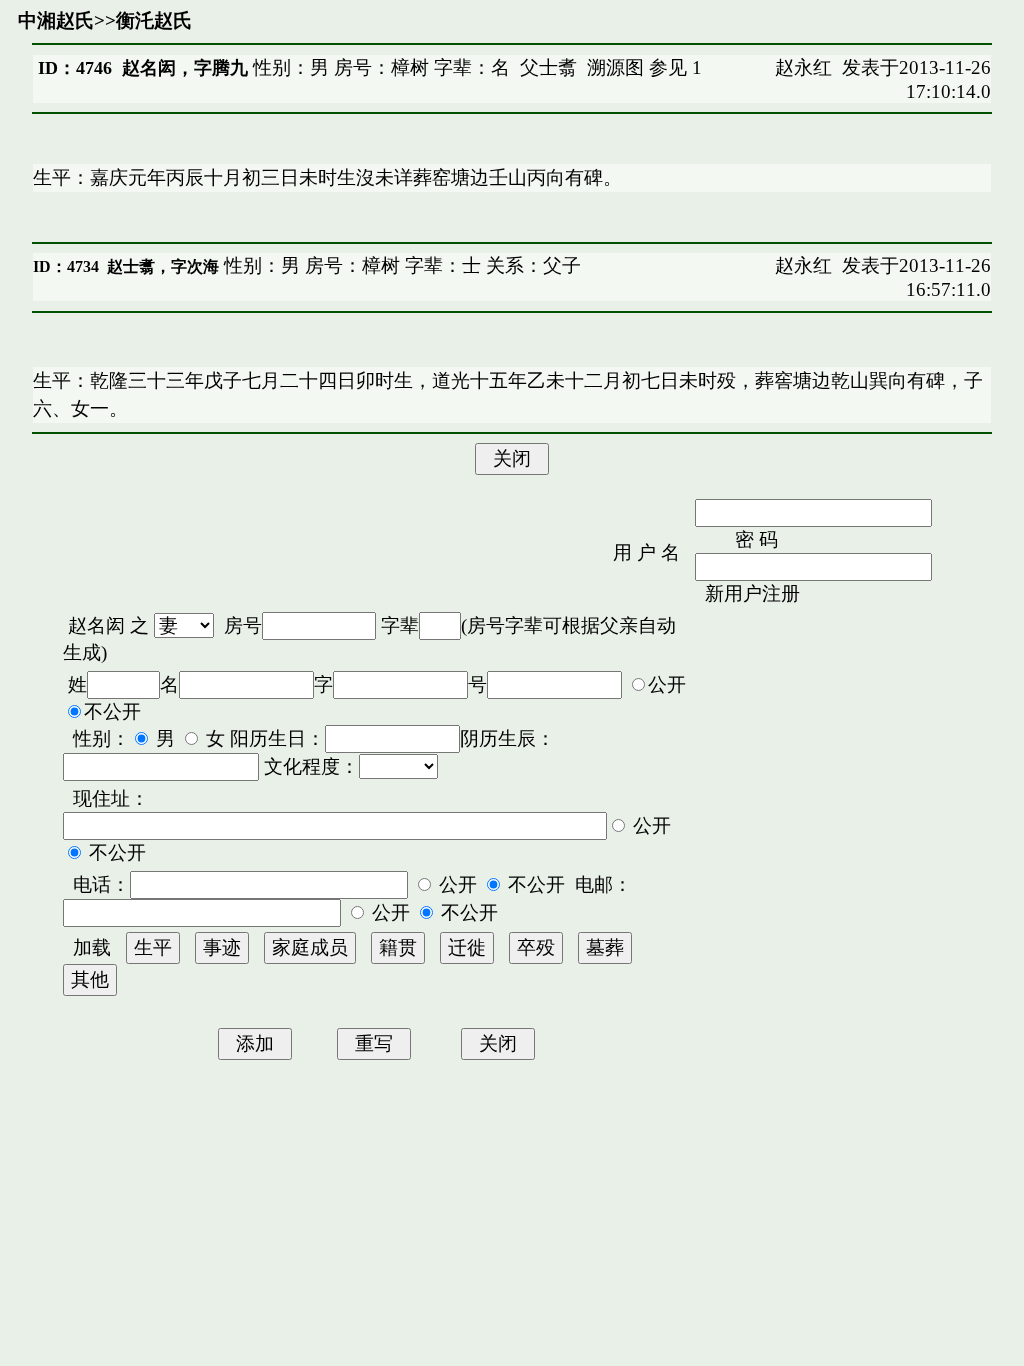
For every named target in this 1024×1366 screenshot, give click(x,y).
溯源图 (615, 67)
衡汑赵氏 (154, 20)
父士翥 (548, 67)
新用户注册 (752, 593)
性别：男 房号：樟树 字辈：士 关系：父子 (400, 265)
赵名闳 (96, 625)
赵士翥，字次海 (163, 266)
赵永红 (803, 67)
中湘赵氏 (56, 20)
